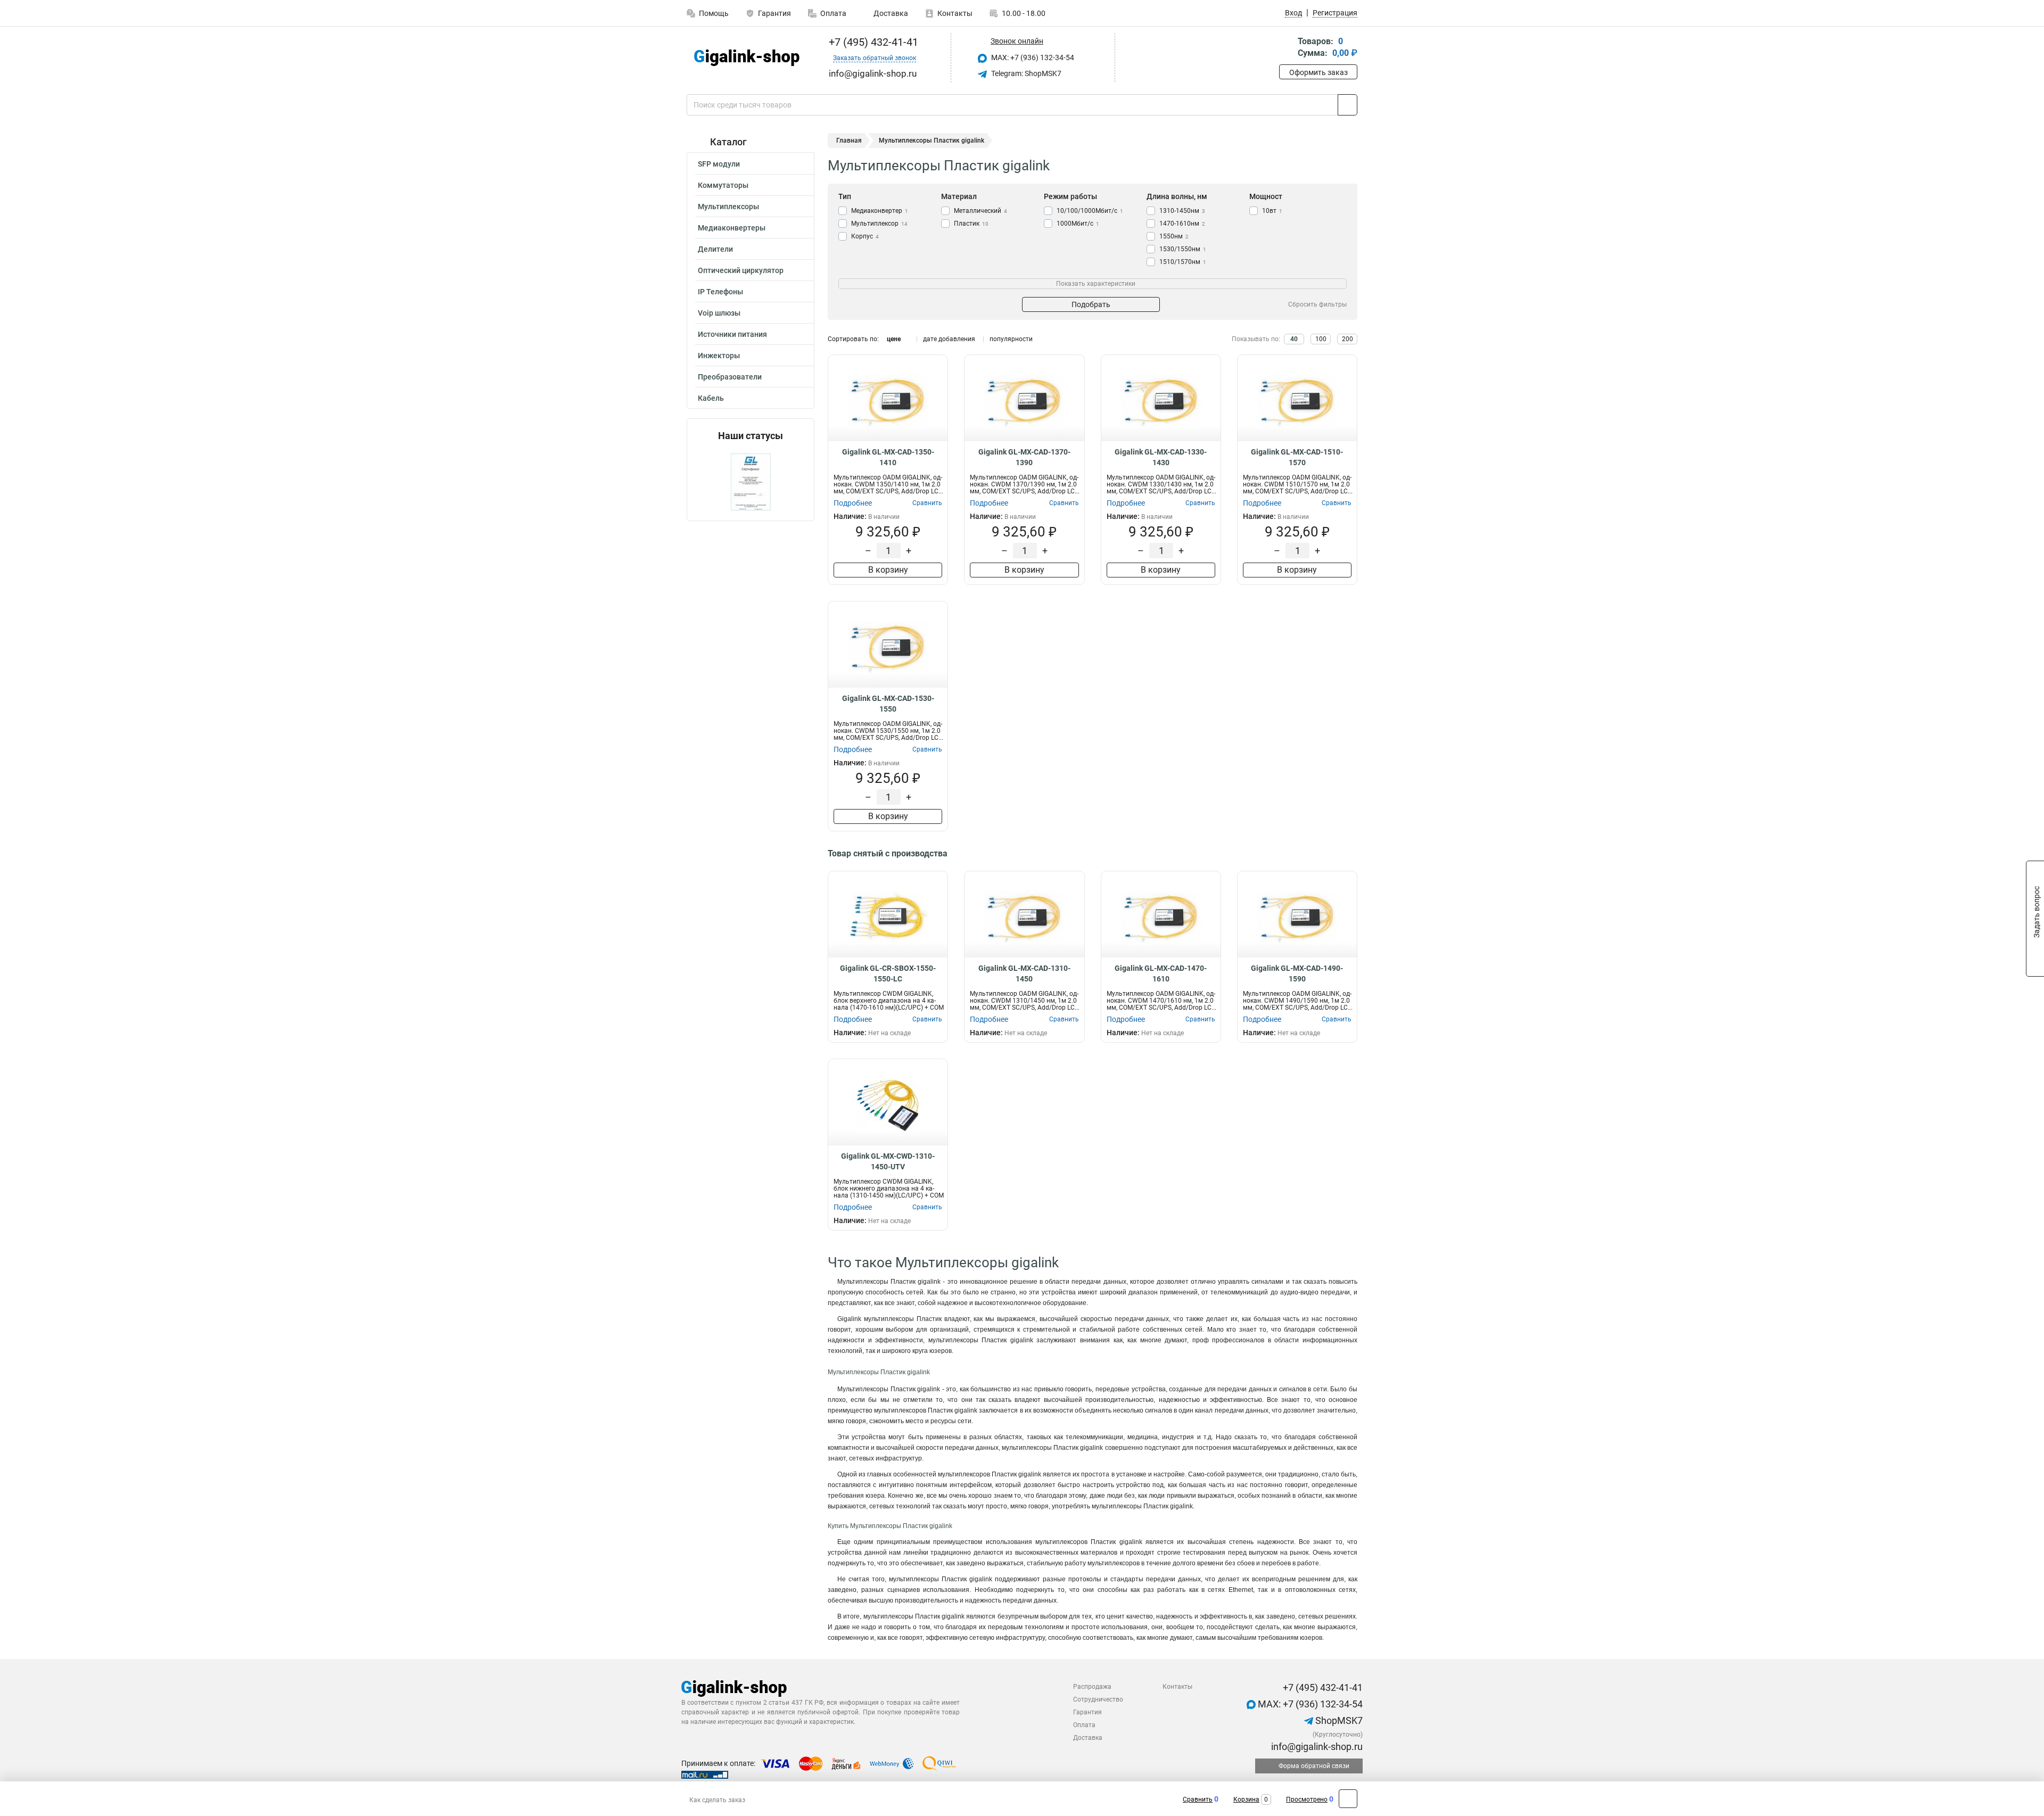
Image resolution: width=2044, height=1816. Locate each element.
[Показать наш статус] (751, 481)
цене (894, 339)
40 (1294, 339)
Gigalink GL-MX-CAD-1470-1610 (1161, 973)
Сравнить (1198, 1800)
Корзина (1246, 1800)
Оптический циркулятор (741, 270)
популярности (1011, 339)
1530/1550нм (1183, 249)
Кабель (711, 398)
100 (1321, 339)
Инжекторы (719, 356)
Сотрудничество (1098, 1699)
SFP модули (719, 164)
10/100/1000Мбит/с (1090, 211)
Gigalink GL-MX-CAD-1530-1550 (888, 704)
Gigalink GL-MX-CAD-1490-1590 (1297, 973)
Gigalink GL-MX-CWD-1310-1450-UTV (888, 1161)
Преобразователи (730, 377)
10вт (1272, 211)
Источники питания (732, 334)
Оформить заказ (1318, 72)
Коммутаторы (723, 185)
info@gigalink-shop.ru (1316, 1747)
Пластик (971, 224)
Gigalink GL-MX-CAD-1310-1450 (1024, 973)
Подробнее (853, 503)
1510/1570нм (1183, 262)
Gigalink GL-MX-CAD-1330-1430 (1161, 457)
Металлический (980, 211)
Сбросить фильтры (1317, 304)
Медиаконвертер (880, 211)
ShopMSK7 (1338, 1720)
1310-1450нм (1182, 211)
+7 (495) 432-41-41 (872, 42)
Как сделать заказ (717, 1800)
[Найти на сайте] (1347, 105)
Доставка (890, 13)
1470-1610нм (1182, 224)
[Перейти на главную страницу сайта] (747, 58)
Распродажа (1092, 1687)
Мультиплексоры (728, 207)
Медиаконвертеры (732, 228)
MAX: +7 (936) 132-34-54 (1032, 57)
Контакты (955, 13)
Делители (715, 249)
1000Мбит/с (1078, 224)
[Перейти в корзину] (1287, 48)
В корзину (888, 570)
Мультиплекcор (879, 224)
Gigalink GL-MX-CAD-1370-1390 (1024, 457)
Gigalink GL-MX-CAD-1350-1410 (888, 457)
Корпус (865, 236)
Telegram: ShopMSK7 (1025, 73)
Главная (849, 141)
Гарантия (774, 13)
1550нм (1174, 236)
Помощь (714, 13)
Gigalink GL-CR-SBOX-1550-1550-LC (888, 973)
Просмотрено (1307, 1800)
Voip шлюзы (719, 313)
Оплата (833, 13)
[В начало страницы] (1348, 1799)
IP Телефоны (720, 292)
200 (1347, 339)
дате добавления (949, 339)
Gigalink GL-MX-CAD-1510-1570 (1297, 457)
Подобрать (1091, 304)
